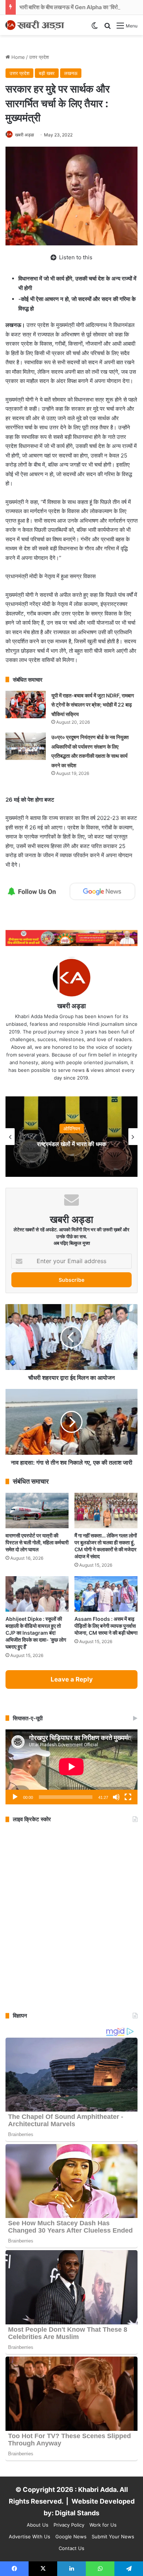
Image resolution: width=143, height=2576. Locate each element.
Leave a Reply (72, 1679)
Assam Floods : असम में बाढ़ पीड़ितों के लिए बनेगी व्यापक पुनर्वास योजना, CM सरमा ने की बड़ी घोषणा (106, 1626)
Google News (71, 2537)
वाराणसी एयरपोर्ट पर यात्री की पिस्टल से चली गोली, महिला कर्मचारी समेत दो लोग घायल (37, 1542)
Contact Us (71, 2548)
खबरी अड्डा (25, 135)
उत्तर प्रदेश (39, 57)
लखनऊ (71, 73)
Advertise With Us (30, 2537)
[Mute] (116, 1797)
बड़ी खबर (47, 73)
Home (17, 57)
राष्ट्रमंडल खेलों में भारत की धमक (72, 1144)
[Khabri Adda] (35, 25)
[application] (71, 1767)
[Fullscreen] (128, 1797)
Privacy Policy (69, 2525)
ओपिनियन (72, 1129)
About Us (38, 2525)
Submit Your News (113, 2537)
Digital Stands (77, 2513)
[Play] (15, 1797)
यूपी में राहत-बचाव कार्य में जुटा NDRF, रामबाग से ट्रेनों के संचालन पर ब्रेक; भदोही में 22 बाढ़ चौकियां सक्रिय (93, 705)
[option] (71, 1137)
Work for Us (103, 2525)
